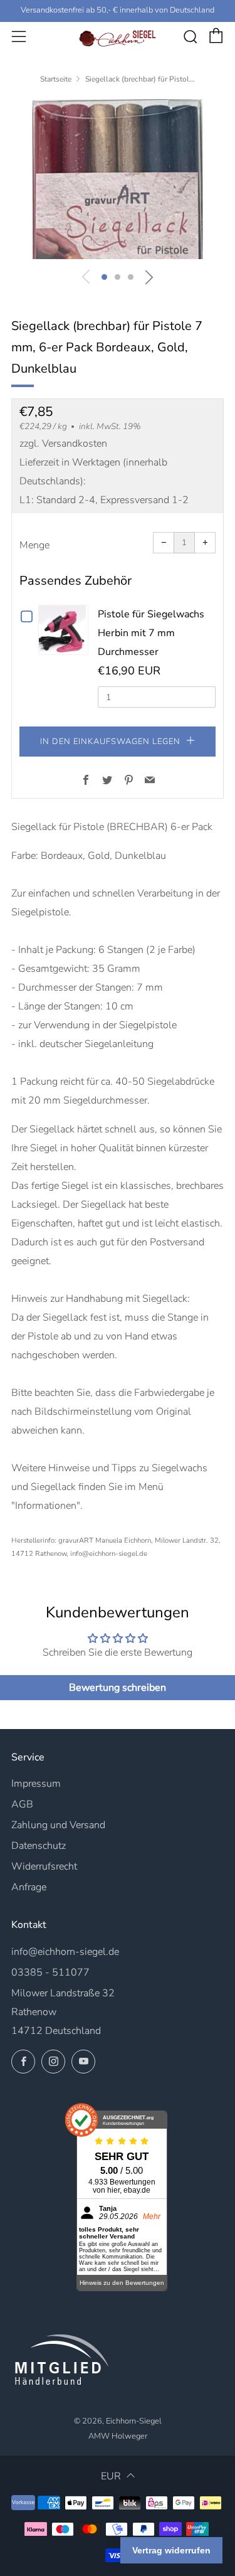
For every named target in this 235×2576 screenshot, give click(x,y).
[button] (104, 277)
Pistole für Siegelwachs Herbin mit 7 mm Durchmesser (151, 633)
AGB (22, 1804)
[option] (118, 179)
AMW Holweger (118, 2436)
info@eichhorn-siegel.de (65, 1952)
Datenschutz (39, 1846)
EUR (111, 2476)
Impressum (36, 1784)
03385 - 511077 (50, 1972)
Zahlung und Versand (58, 1825)
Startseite (56, 79)
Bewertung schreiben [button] (118, 1688)
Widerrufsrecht (44, 1866)
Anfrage (29, 1887)
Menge (34, 545)
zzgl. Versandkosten (63, 444)
